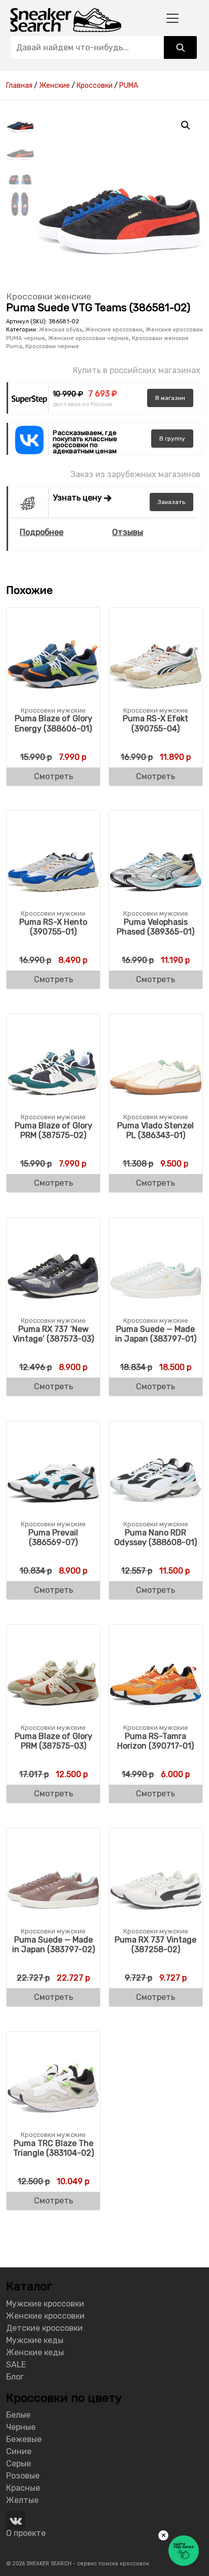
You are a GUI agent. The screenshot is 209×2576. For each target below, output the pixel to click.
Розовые (23, 2476)
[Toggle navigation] (172, 18)
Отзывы (128, 532)
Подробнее (42, 532)
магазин (170, 398)
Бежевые (24, 2439)
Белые (18, 2415)
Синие (19, 2451)
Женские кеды (35, 2352)
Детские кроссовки (44, 2328)
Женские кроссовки (114, 330)
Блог (15, 2377)
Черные (21, 2427)
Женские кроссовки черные (89, 338)
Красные (23, 2488)
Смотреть (54, 776)
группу (172, 439)
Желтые (22, 2500)
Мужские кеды (35, 2340)
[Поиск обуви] (180, 47)
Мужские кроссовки (45, 2304)
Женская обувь (61, 330)
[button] (186, 125)
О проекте (26, 2533)
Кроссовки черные (52, 346)
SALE (16, 2365)
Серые (19, 2464)
